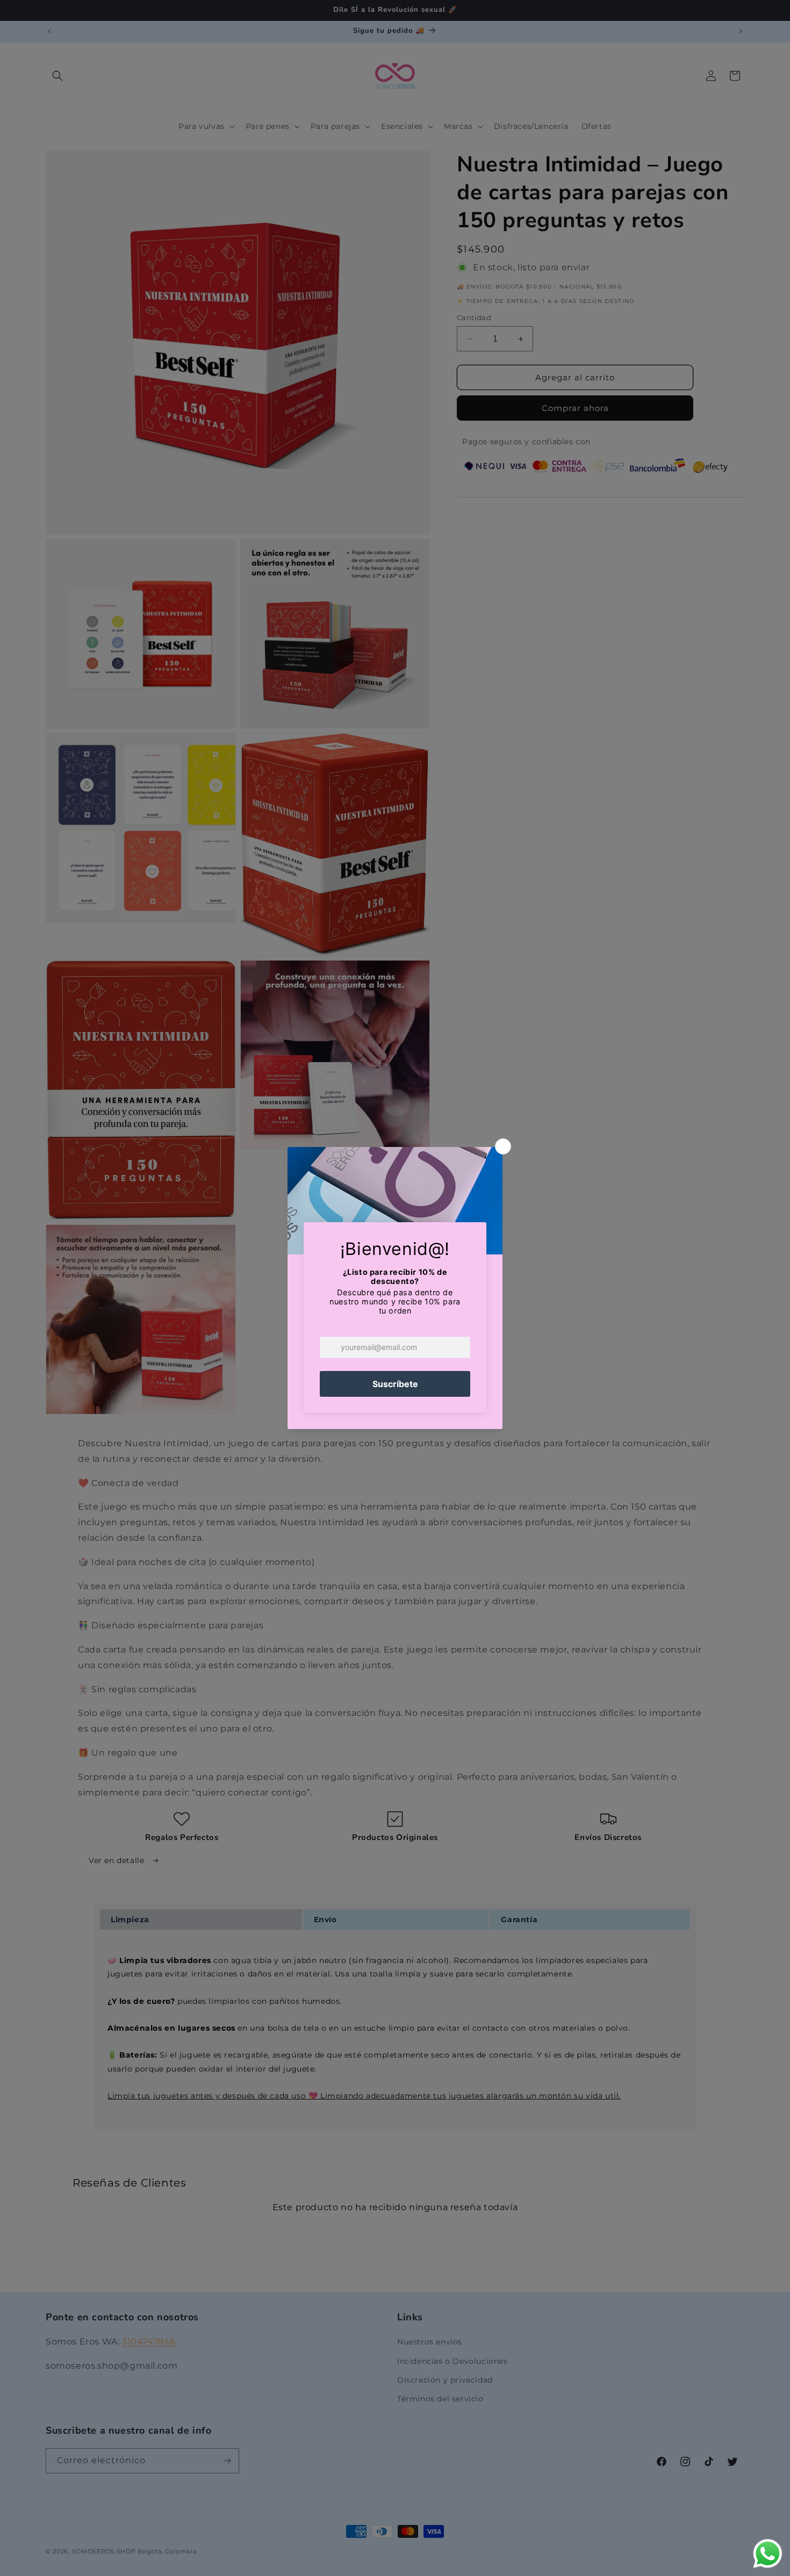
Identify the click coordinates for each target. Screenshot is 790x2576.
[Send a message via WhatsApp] (768, 2554)
